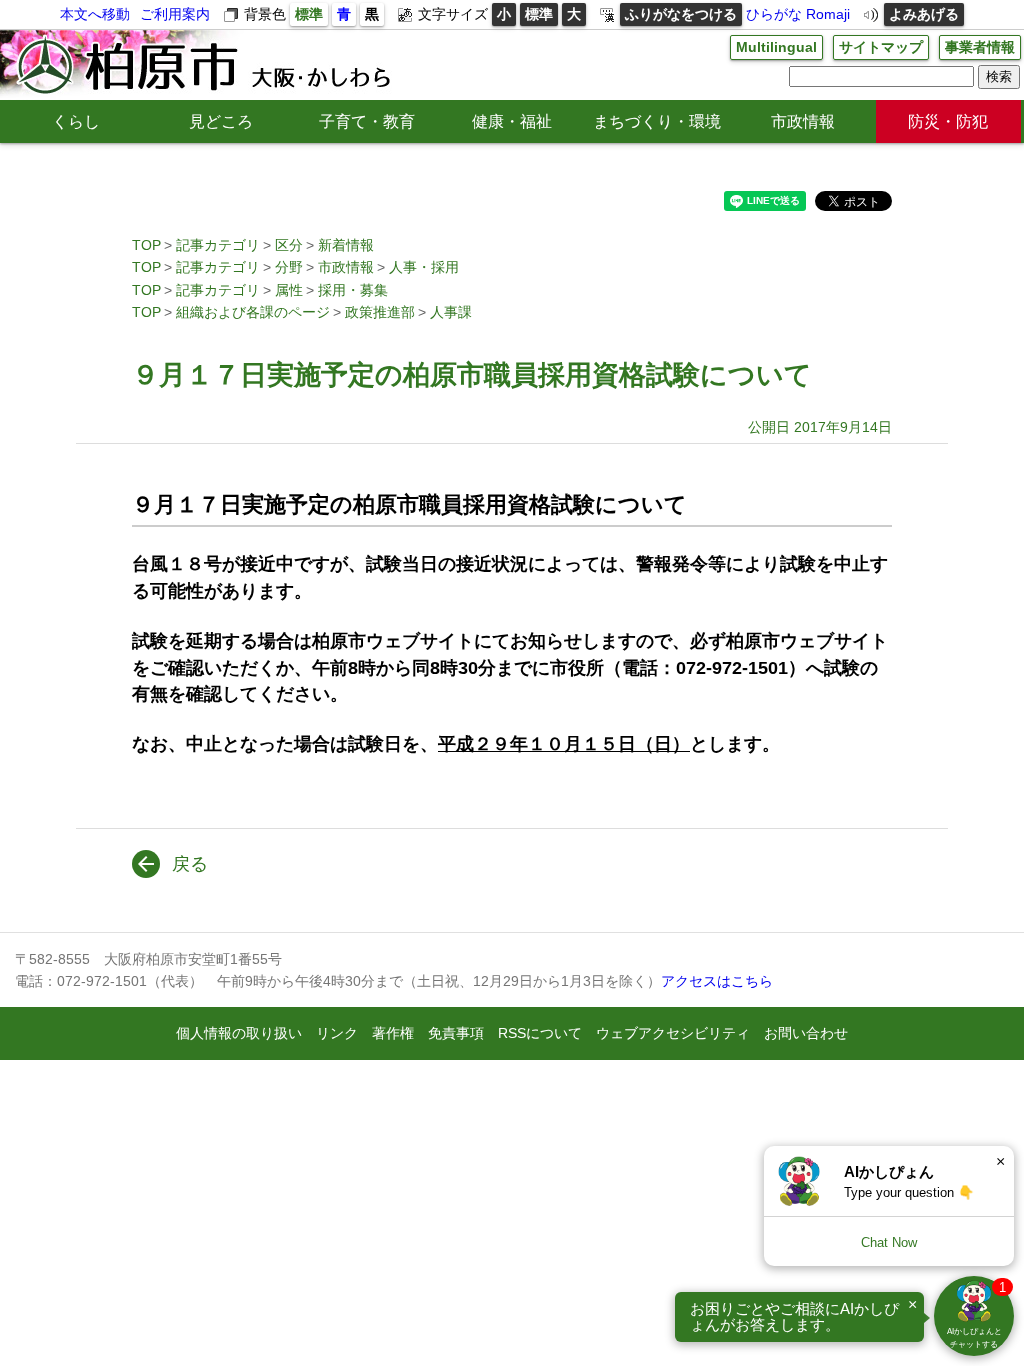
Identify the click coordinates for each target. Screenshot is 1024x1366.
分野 (289, 267)
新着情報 (346, 245)
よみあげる (924, 14)
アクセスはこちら (717, 981)
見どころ (221, 121)
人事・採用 (424, 267)
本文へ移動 (95, 14)
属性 (289, 290)
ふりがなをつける (681, 14)
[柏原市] (202, 65)
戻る (190, 864)
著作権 (393, 1033)
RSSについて (540, 1033)
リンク (337, 1033)
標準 (309, 14)
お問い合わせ (806, 1033)
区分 (289, 245)
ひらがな (774, 14)
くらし (76, 121)
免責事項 (456, 1033)
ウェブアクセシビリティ (673, 1033)
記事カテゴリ (218, 245)
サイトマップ (881, 47)
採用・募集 (353, 290)
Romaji (828, 14)
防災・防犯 (948, 121)
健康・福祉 (512, 121)
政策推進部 (380, 312)
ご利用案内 (175, 14)
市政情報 (803, 121)
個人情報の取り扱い (239, 1033)
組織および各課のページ (253, 312)
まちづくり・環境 (657, 121)
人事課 (451, 312)
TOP (146, 245)
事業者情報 (980, 47)
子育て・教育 (367, 121)
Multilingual (776, 47)
